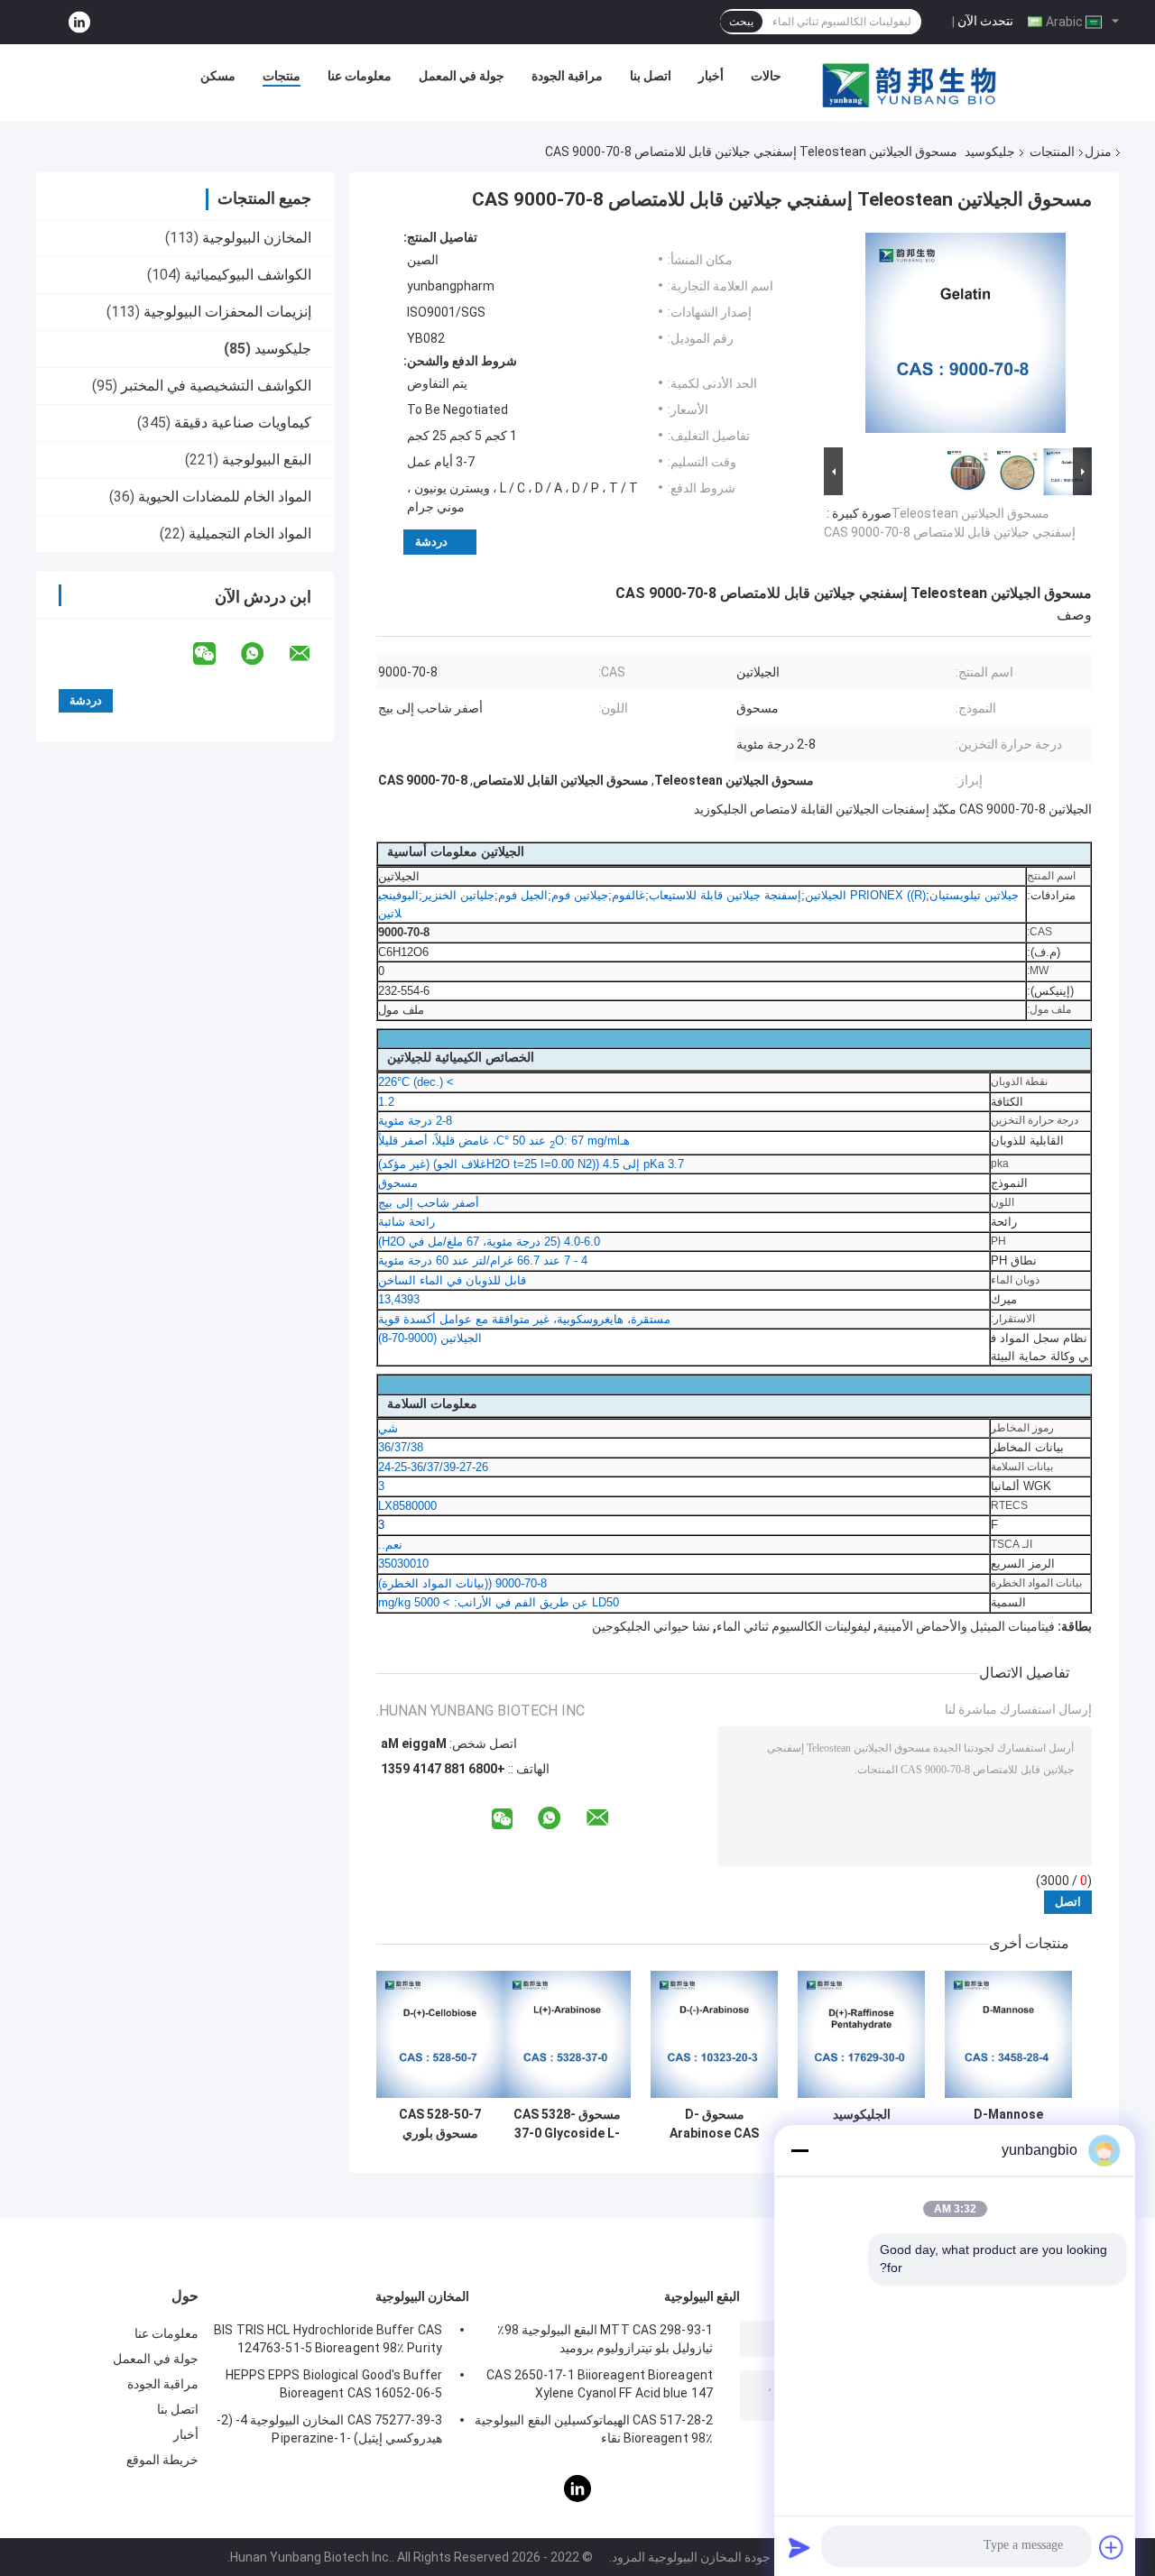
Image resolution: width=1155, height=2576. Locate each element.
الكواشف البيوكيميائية (248, 275)
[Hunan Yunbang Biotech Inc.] (910, 80)
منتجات (282, 76)
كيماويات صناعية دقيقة (243, 423)
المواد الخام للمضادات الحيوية (225, 497)
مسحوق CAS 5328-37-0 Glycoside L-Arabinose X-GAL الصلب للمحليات (567, 2124)
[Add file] (1112, 2547)
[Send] (799, 2547)
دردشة (431, 542)
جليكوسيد (990, 152)
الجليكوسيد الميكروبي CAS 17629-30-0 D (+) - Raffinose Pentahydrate (862, 2124)
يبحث (741, 22)
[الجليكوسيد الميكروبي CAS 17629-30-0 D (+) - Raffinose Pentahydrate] (861, 2034)
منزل (1098, 152)
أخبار (711, 76)
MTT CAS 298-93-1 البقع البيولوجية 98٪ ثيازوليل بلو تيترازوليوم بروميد (605, 2339)
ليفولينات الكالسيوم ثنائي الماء (794, 1626)
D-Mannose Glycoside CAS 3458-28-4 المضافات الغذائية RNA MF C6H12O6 (1009, 2124)
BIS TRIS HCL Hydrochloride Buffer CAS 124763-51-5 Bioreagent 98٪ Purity (328, 2339)
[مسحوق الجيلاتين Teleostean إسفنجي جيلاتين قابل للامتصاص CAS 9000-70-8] (966, 336)
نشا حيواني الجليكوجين (651, 1626)
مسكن (218, 76)
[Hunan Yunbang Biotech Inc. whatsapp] (263, 654)
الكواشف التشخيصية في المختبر (216, 386)
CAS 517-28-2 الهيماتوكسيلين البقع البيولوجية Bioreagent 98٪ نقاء (594, 2429)
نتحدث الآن (985, 21)
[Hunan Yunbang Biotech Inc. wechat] (216, 654)
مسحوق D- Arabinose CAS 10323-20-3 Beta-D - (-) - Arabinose (715, 2124)
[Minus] (799, 2150)
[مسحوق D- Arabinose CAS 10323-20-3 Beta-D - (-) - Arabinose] (714, 2034)
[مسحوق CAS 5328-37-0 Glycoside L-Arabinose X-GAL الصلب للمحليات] (567, 2034)
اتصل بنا (651, 76)
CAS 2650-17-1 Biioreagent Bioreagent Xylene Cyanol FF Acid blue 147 (600, 2384)
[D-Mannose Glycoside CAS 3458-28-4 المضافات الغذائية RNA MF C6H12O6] (1008, 2034)
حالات (766, 76)
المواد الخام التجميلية (250, 534)
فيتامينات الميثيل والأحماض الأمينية (966, 1626)
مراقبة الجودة (567, 76)
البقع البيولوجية (267, 460)
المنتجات (1052, 152)
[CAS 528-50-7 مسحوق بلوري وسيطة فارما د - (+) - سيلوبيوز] (440, 2034)
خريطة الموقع (162, 2460)
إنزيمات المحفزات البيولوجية (227, 312)
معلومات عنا (360, 76)
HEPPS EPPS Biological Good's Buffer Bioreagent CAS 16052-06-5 (334, 2384)
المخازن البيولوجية (257, 238)
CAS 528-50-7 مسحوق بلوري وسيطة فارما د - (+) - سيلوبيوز (440, 2124)
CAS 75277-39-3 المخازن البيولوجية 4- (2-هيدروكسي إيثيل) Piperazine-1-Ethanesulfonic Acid (329, 2432)
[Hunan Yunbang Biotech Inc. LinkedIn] (79, 22)
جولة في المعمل (462, 76)
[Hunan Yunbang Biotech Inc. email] (311, 654)
